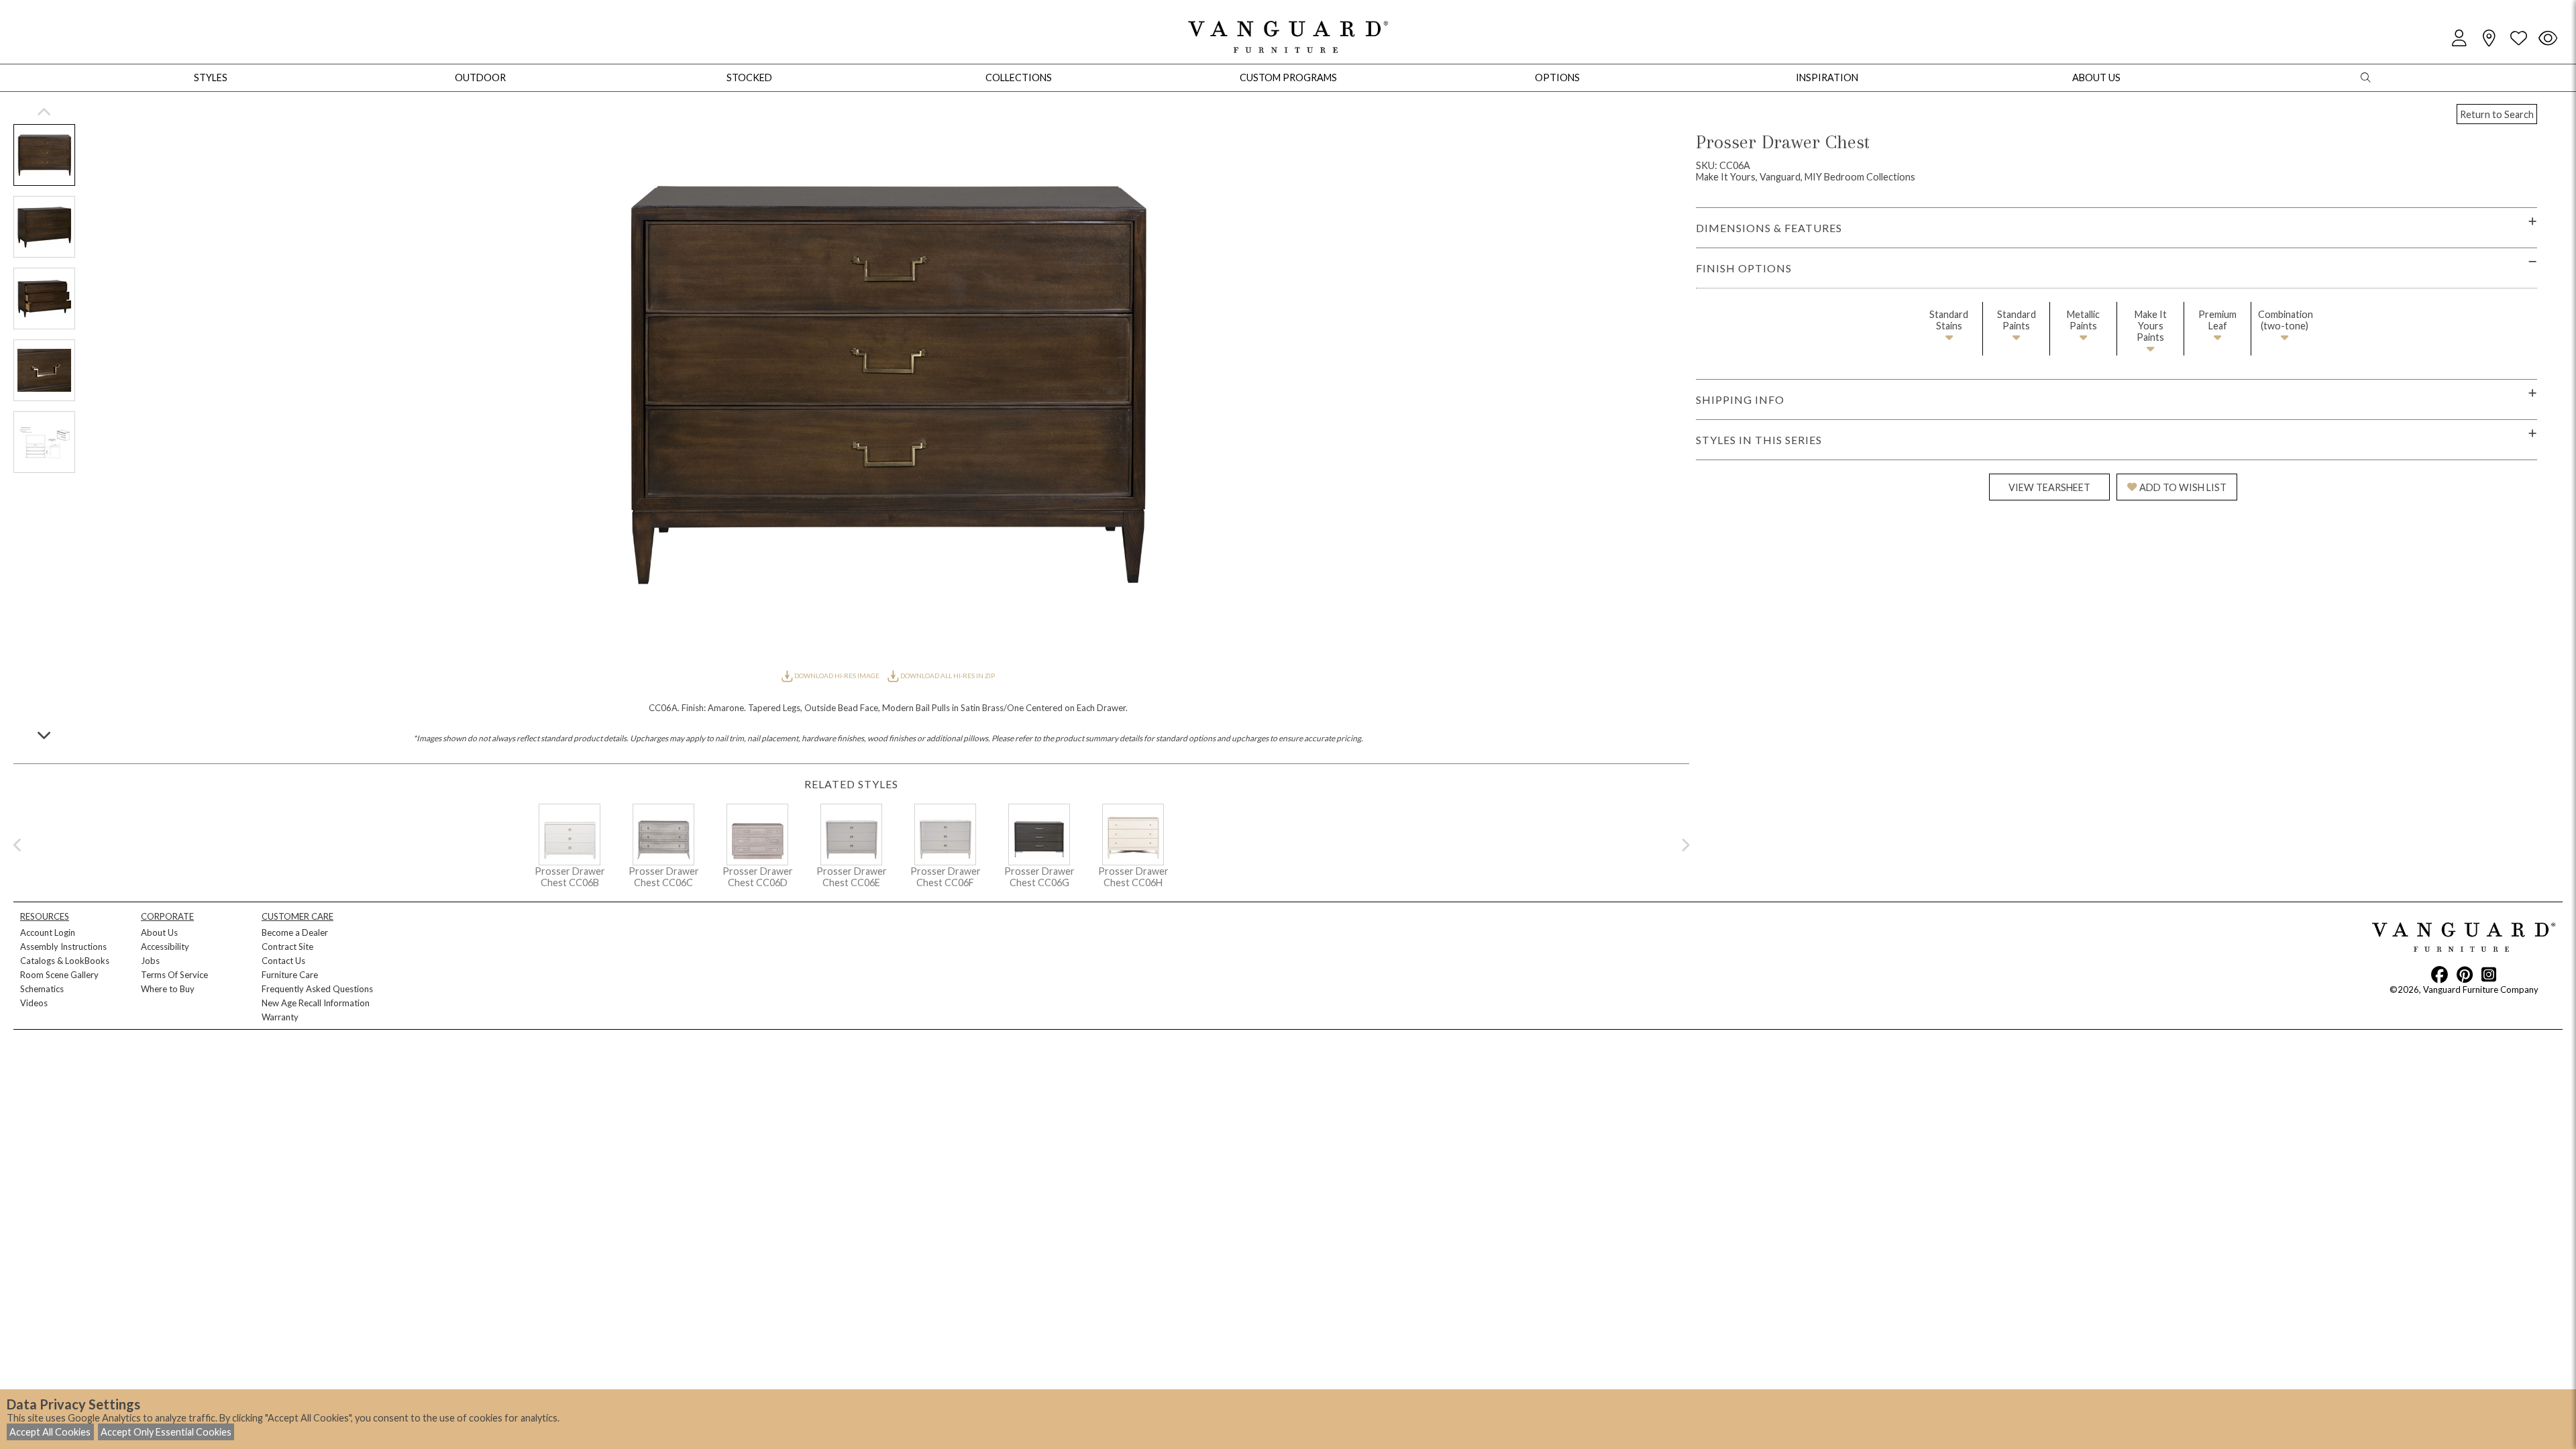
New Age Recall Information (316, 1003)
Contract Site (287, 947)
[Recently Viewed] (2548, 39)
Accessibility (165, 947)
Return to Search (2497, 114)
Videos (34, 1003)
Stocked (749, 77)
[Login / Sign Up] (2459, 39)
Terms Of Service (174, 975)
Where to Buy (168, 989)
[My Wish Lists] (2518, 39)
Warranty (280, 1017)
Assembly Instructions (63, 947)
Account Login (48, 932)
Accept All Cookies (50, 1432)
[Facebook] (2439, 974)
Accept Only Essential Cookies (166, 1432)
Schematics (42, 989)
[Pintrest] (2465, 974)
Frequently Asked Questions (317, 989)
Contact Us (283, 961)
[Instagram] (2489, 974)
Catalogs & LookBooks (65, 961)
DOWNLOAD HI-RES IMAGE (837, 676)
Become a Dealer (295, 932)
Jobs (150, 961)
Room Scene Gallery (59, 975)
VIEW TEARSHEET (2049, 487)
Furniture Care (290, 975)
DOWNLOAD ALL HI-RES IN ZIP (947, 676)
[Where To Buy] (2489, 39)
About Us (159, 932)
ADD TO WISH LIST (2183, 487)
